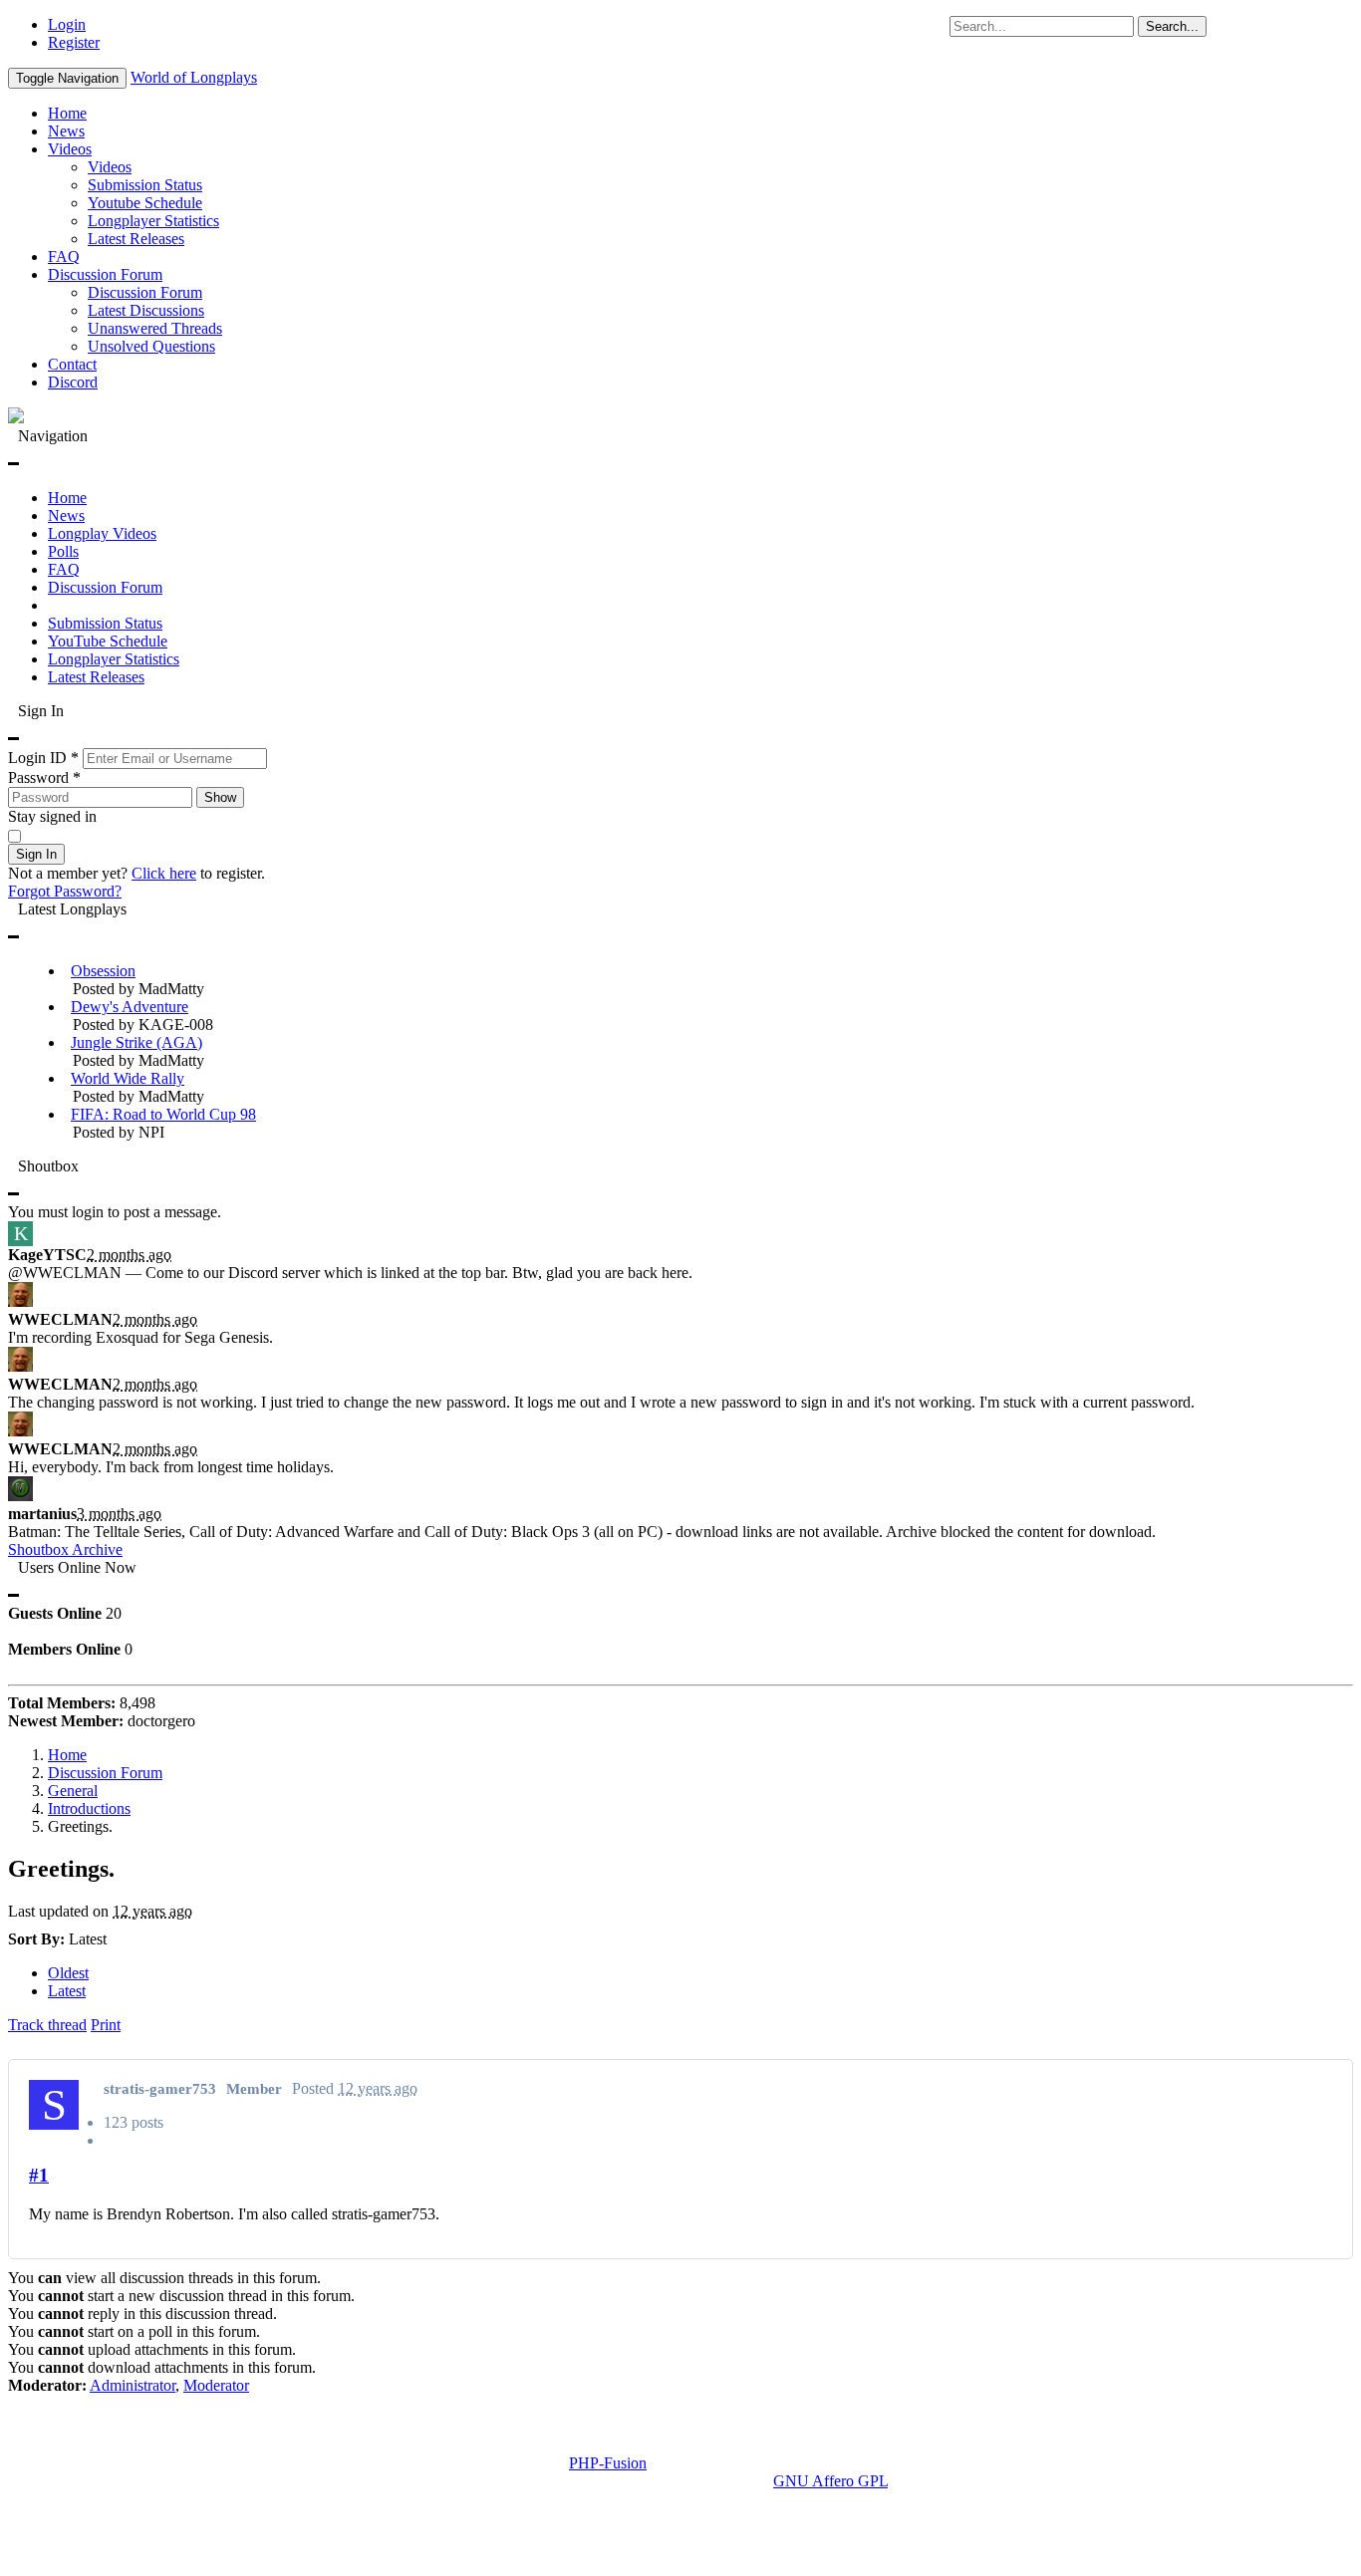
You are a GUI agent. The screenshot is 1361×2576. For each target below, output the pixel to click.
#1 (39, 2175)
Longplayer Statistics (153, 221)
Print (106, 2025)
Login (67, 24)
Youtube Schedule (145, 203)
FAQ (64, 257)
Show (220, 797)
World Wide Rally (128, 1078)
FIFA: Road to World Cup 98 (163, 1114)
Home (67, 113)
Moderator (216, 2385)
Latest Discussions (146, 310)
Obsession (103, 971)
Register (74, 42)
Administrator (133, 2385)
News (66, 131)
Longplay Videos (102, 533)
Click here (164, 873)
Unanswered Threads (155, 328)
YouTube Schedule (108, 641)
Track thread (47, 2025)
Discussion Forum (105, 274)
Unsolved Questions (151, 346)
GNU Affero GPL (830, 2481)
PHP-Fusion (608, 2463)
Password (44, 777)
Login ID (43, 758)
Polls (63, 551)
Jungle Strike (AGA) (136, 1042)
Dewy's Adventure (130, 1007)
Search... (1172, 26)
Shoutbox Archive (65, 1549)
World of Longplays (194, 77)
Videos (70, 149)
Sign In (36, 854)
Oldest (68, 1973)
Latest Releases (136, 239)
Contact (72, 364)
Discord (73, 382)
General (73, 1791)
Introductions (89, 1808)
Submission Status (145, 185)
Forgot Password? (65, 891)
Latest (67, 1991)
